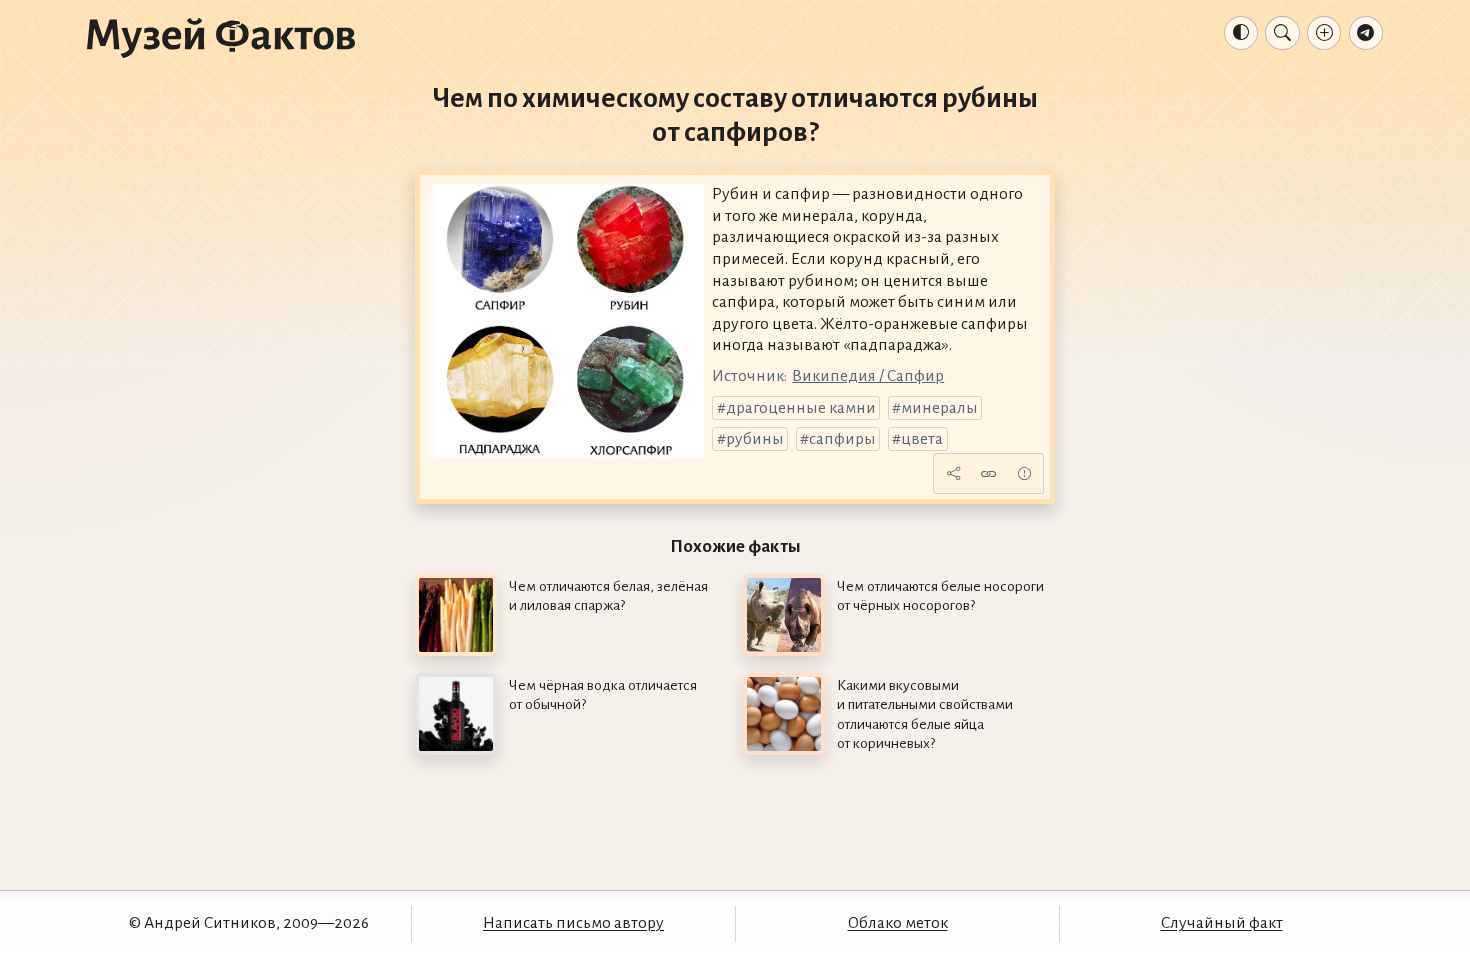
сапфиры (842, 439)
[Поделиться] (953, 474)
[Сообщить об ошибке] (1024, 474)
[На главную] (221, 37)
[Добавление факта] (1324, 33)
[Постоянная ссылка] (989, 474)
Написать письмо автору (573, 923)
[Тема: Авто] (1241, 33)
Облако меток (898, 923)
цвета (922, 439)
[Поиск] (1282, 33)
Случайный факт (1222, 923)
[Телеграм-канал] (1366, 33)
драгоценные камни (801, 408)
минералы (939, 408)
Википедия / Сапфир (868, 376)
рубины (755, 439)
